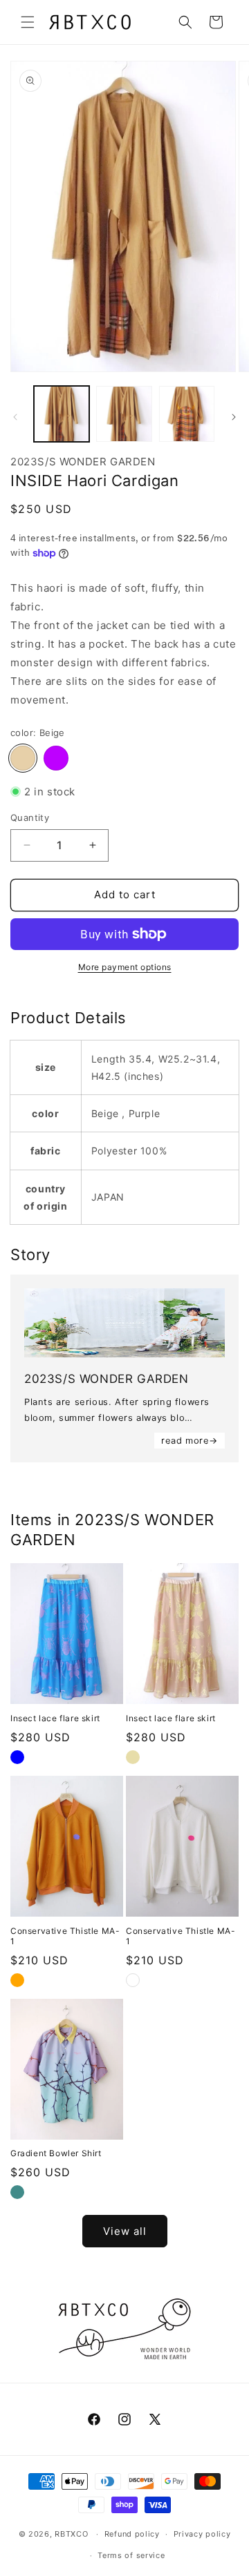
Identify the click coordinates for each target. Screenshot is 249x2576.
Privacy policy (202, 2534)
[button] (28, 22)
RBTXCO (71, 2534)
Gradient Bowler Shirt (56, 2153)
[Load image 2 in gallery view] (124, 414)
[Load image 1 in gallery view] (62, 414)
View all (125, 2231)
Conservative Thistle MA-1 (65, 1936)
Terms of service (131, 2555)
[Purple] (56, 758)
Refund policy (132, 2534)
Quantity (30, 817)
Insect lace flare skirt (55, 1718)
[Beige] (23, 758)
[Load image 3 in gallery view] (187, 414)
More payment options (125, 967)
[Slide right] (234, 417)
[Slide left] (15, 417)
